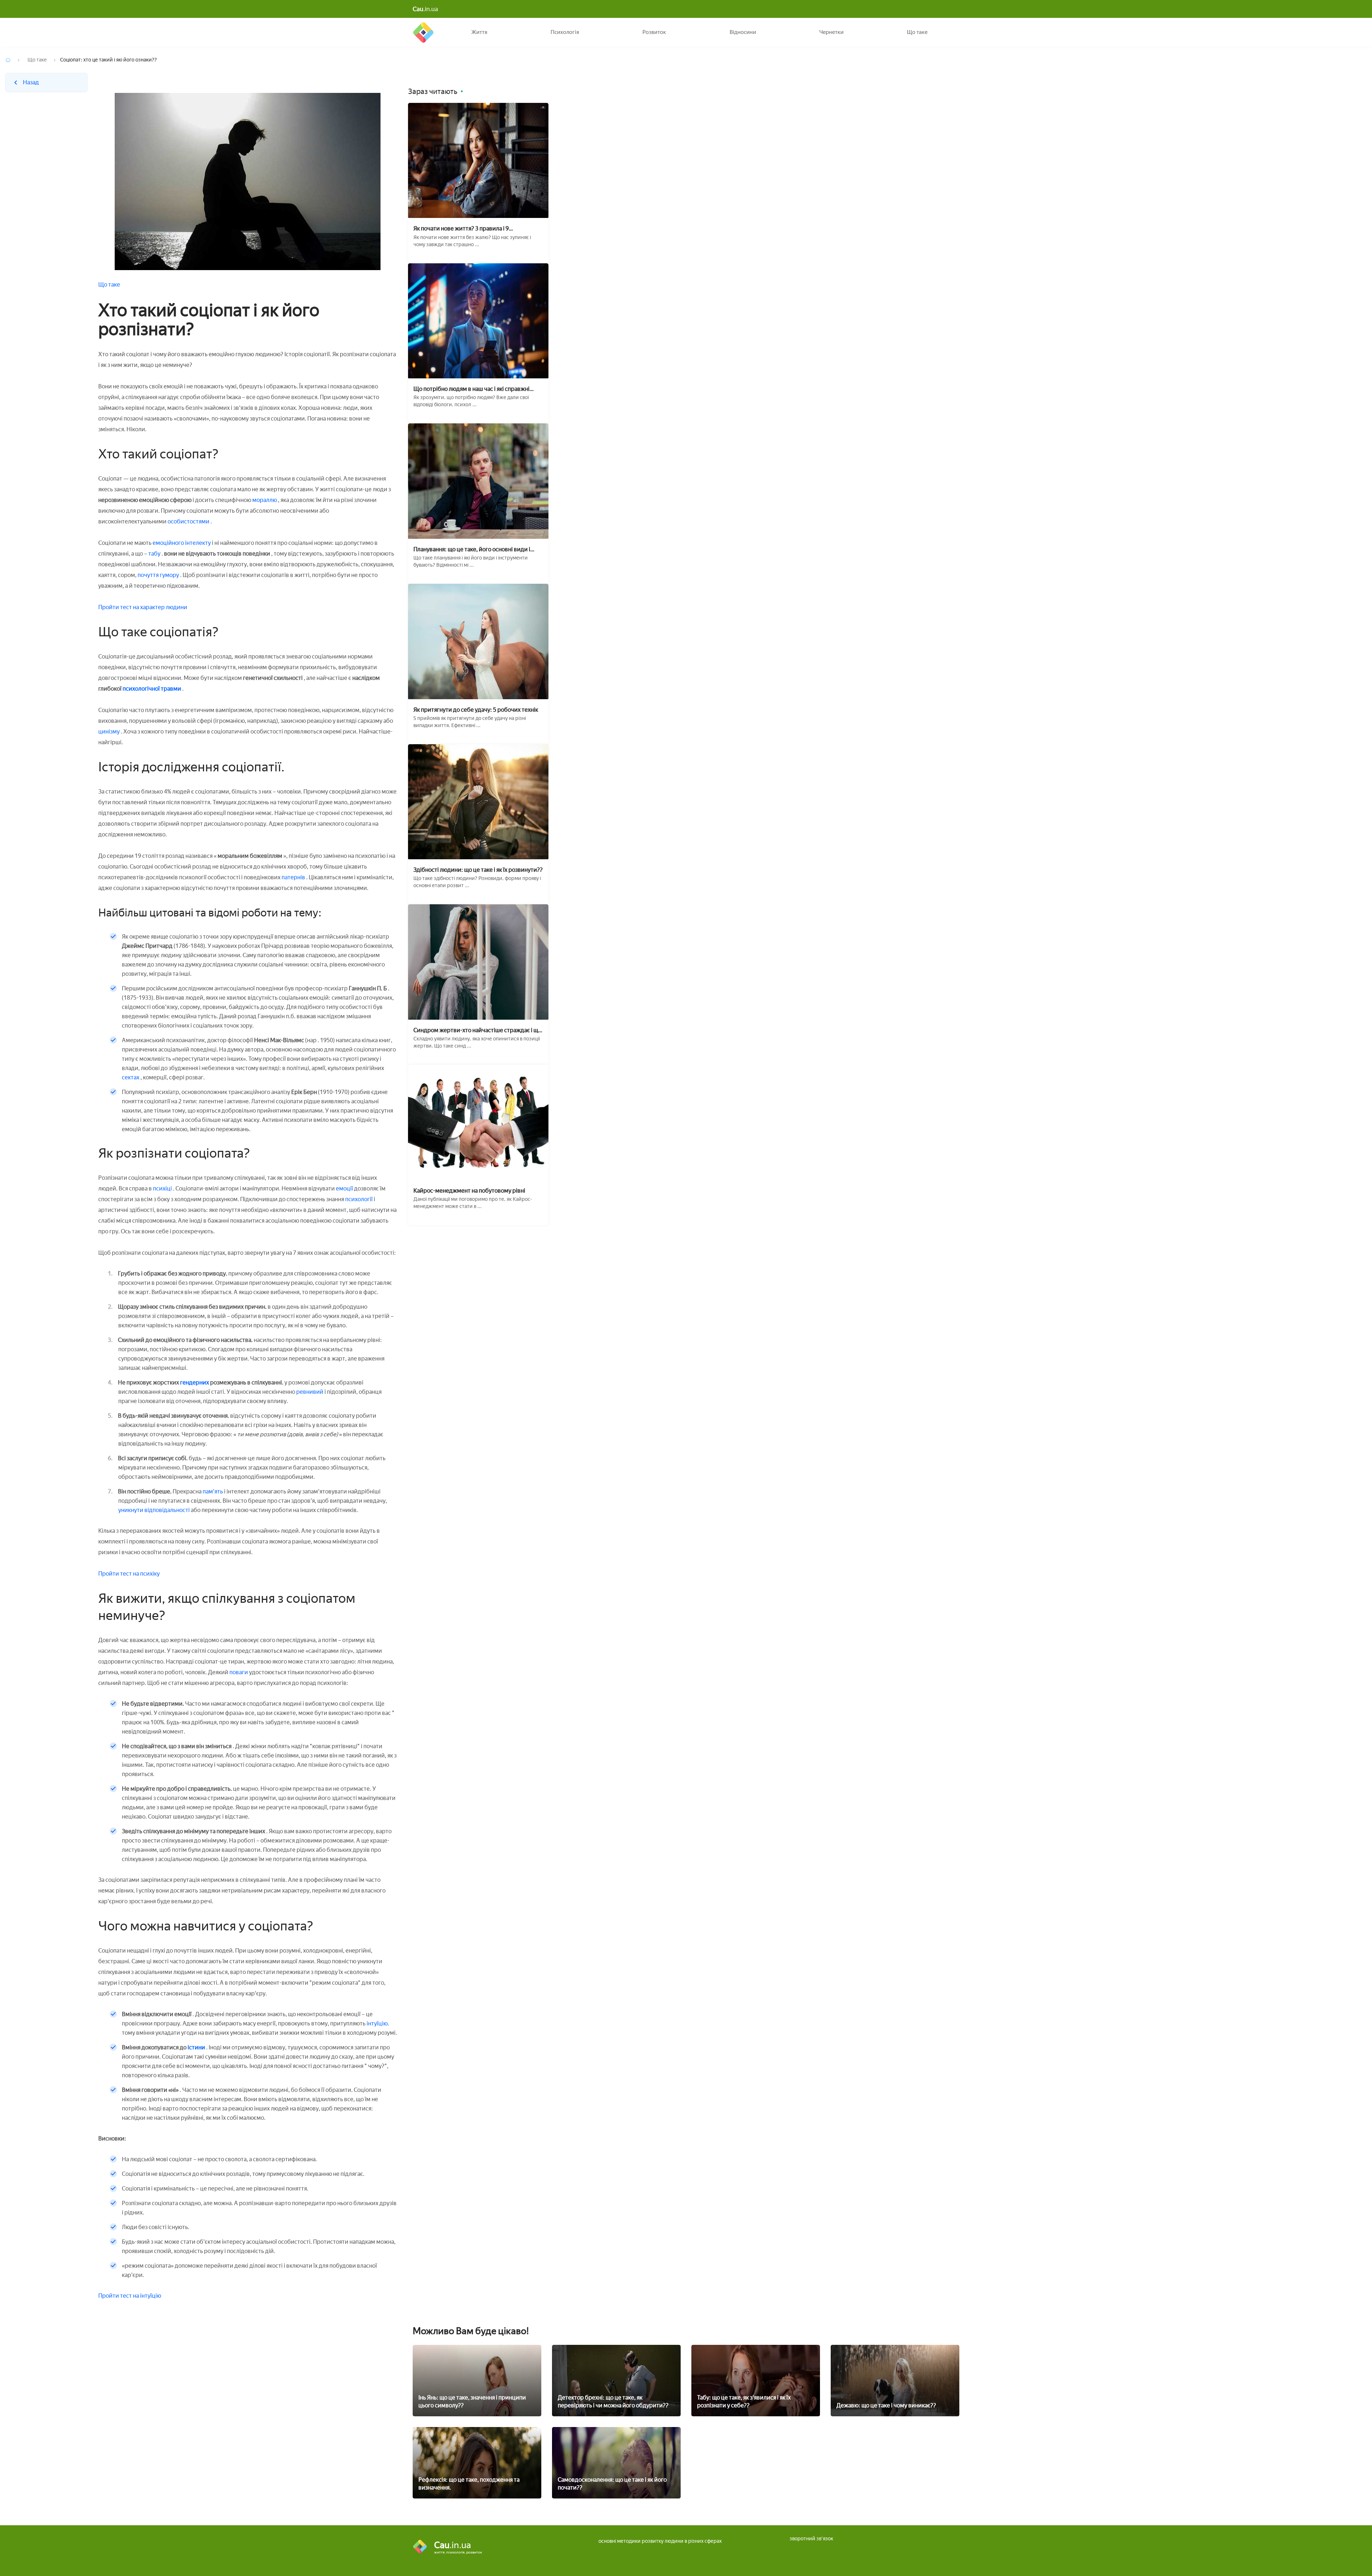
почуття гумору (159, 575)
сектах (131, 1077)
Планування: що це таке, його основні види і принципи (472, 549)
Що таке (917, 32)
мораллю (265, 500)
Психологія (565, 32)
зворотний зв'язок (811, 2539)
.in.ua (425, 9)
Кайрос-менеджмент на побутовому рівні (469, 1191)
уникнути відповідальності (155, 1510)
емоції (345, 1188)
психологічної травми (152, 689)
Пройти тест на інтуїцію (130, 2296)
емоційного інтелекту (182, 543)
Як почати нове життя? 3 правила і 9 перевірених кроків (461, 228)
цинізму (110, 732)
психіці (162, 1188)
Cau (423, 32)
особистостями (189, 521)
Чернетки (831, 32)
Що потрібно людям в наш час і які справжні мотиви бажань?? (471, 389)
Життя (479, 32)
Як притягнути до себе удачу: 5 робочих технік (476, 710)
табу (155, 554)
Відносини (743, 32)
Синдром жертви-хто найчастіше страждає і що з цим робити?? (477, 1030)
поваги (239, 1672)
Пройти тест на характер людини (143, 607)
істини (196, 2047)
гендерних (195, 1383)
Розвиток (654, 32)
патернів (294, 877)
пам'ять (213, 1491)
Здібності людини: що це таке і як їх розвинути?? (478, 870)
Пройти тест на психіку (129, 1574)
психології (359, 1199)
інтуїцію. (378, 2023)
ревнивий (310, 1392)
